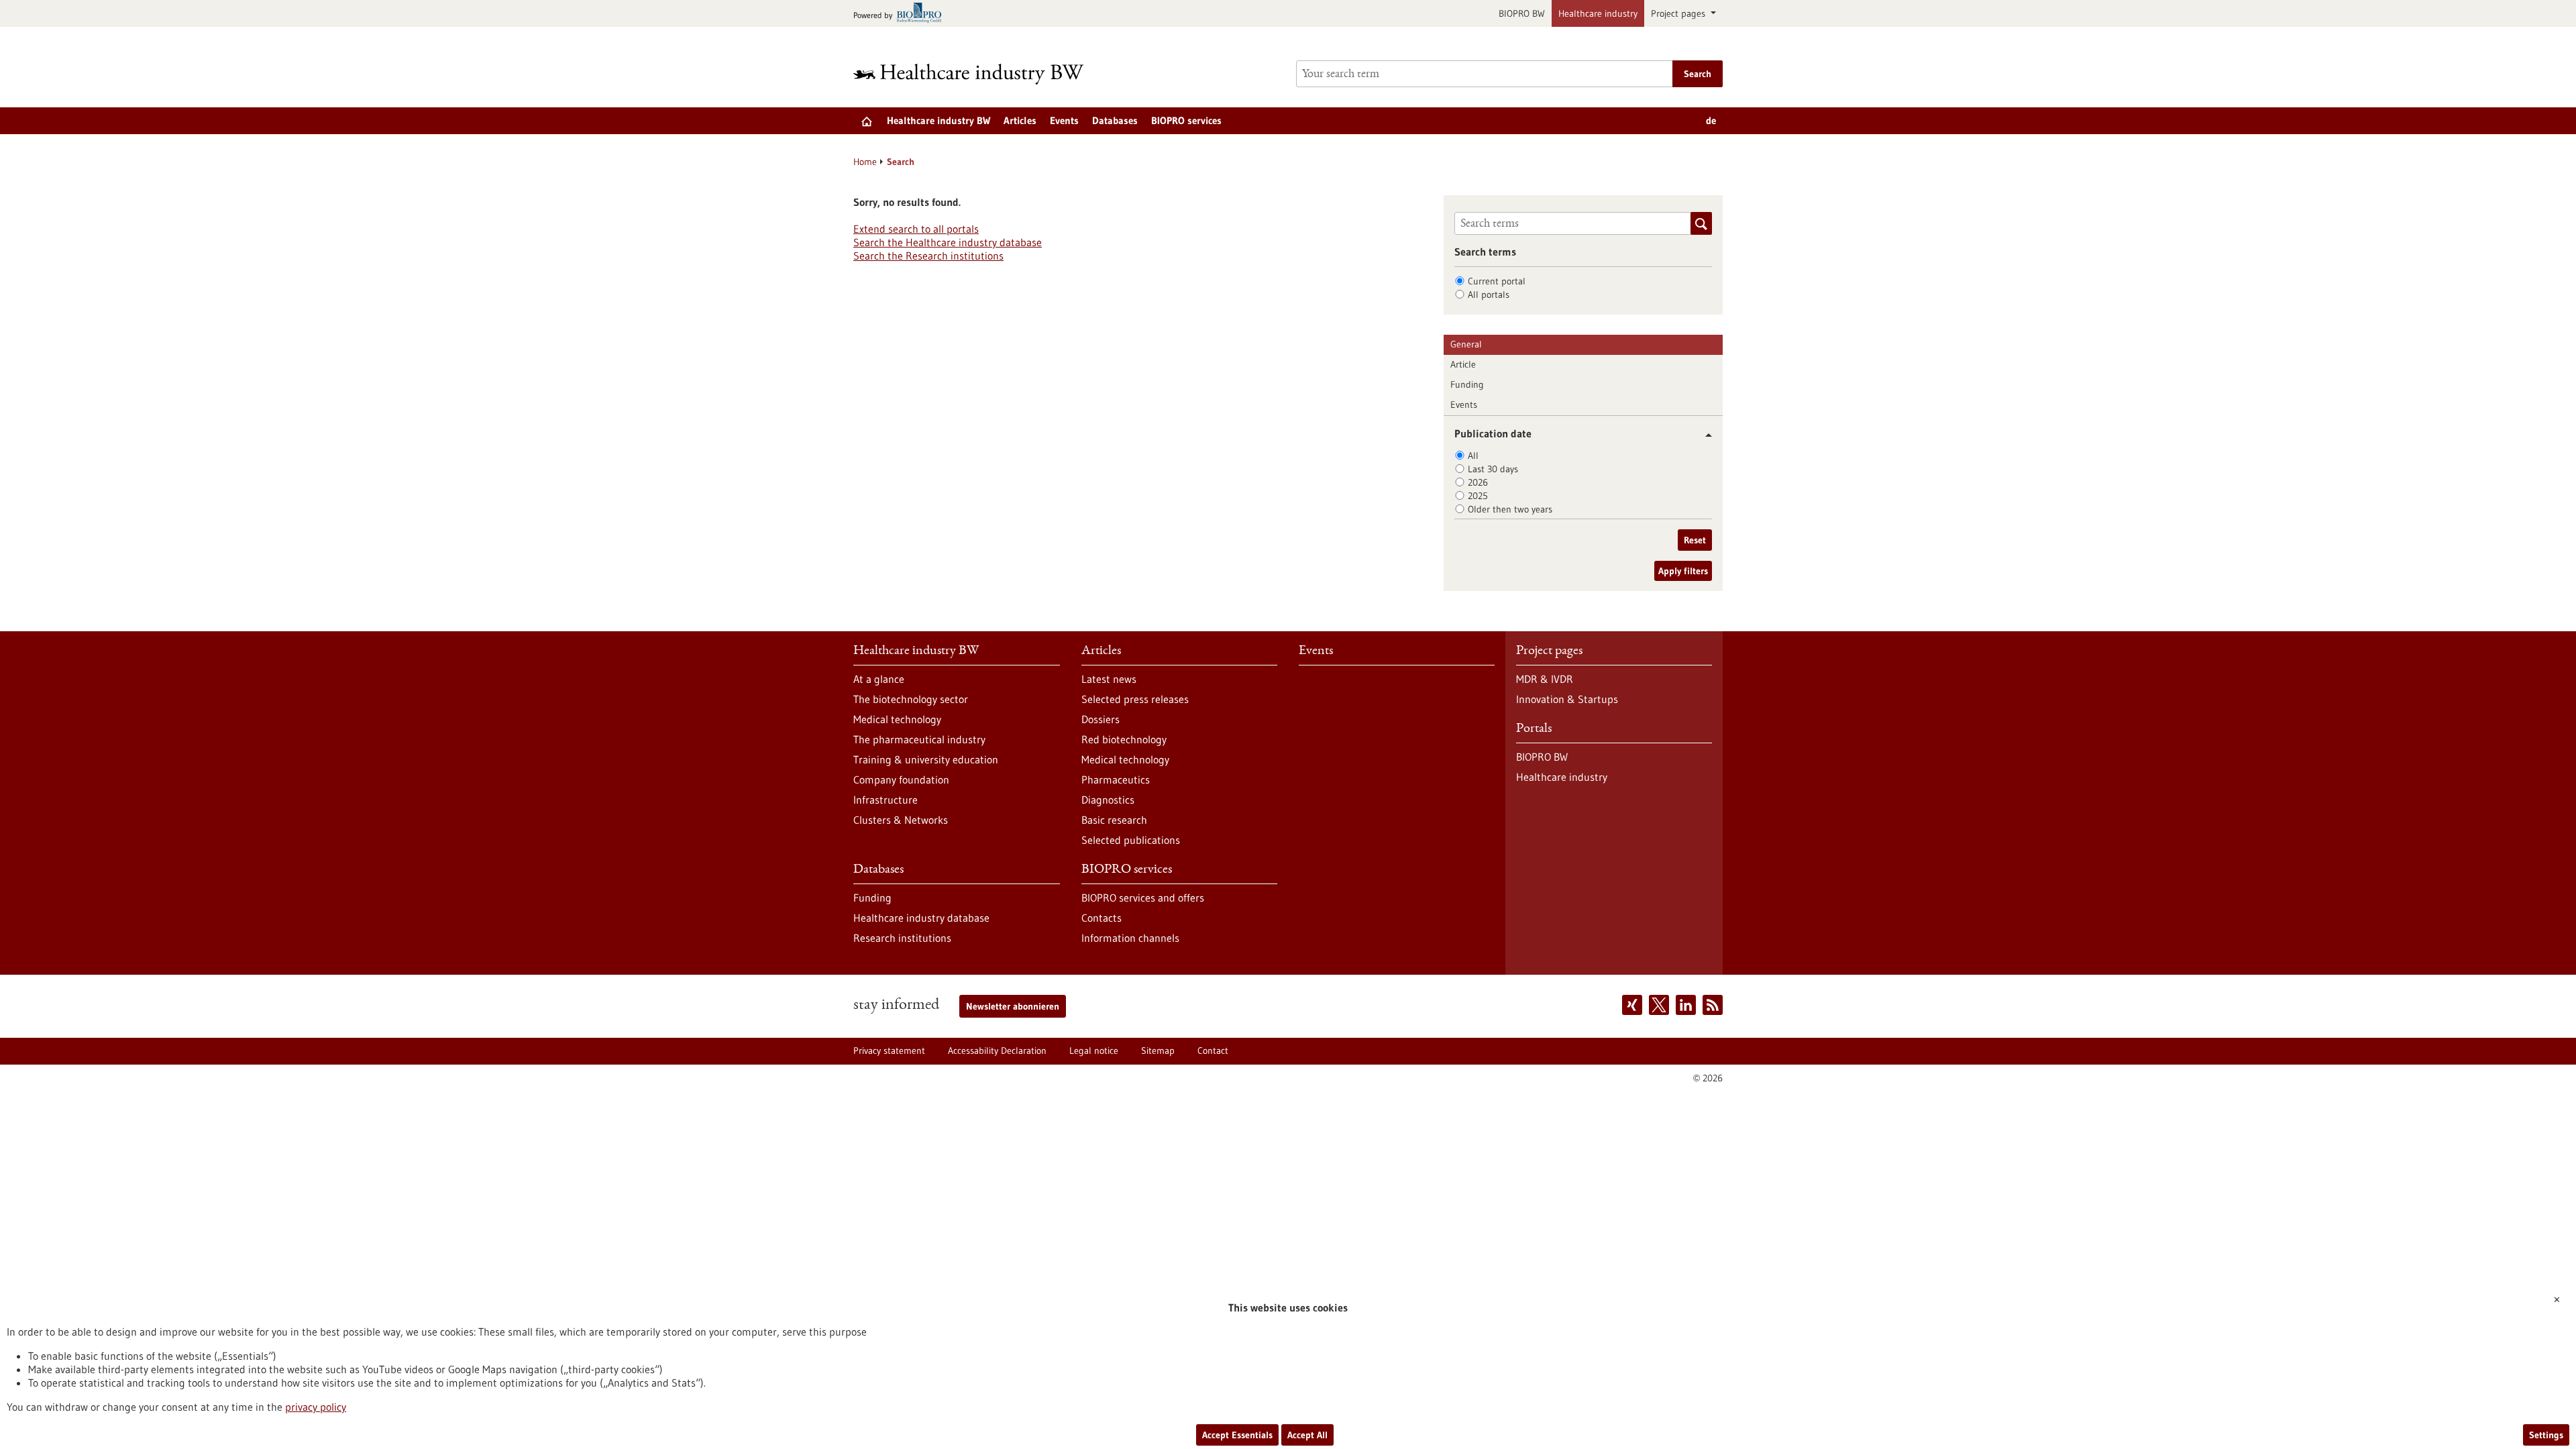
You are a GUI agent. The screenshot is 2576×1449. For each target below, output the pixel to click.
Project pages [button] (1679, 13)
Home (865, 162)
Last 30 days (1493, 469)
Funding (1467, 384)
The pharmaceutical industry (919, 739)
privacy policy (316, 1407)
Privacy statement (889, 1051)
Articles (1020, 120)
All (1473, 455)
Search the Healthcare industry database (948, 242)
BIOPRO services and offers (1143, 898)
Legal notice (1094, 1051)
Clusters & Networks (901, 820)
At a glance (879, 679)
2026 (1478, 482)
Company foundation (901, 780)
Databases (1115, 120)
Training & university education (926, 759)
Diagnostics (1108, 800)
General (1466, 344)
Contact (1213, 1051)
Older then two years (1510, 509)
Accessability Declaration (997, 1051)
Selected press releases (1135, 699)
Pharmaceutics (1116, 780)
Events (1064, 120)
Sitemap (1158, 1051)
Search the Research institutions (928, 256)
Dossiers (1101, 719)
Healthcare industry (1598, 13)
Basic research (1114, 820)
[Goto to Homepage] (977, 74)
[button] (1704, 435)
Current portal (1497, 281)
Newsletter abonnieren (1013, 1006)
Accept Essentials (1237, 1435)
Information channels (1130, 938)
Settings (2546, 1435)
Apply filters (1683, 571)
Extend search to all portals (916, 229)
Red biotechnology (1124, 739)
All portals (1489, 294)
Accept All (1307, 1435)
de (1711, 120)
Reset (1695, 540)
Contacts (1102, 918)
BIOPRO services (1186, 120)
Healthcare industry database (921, 918)
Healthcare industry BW (938, 120)
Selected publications (1131, 840)
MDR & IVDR (1545, 679)
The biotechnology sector (911, 699)
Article (1463, 364)
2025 (1478, 496)
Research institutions (902, 938)
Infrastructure (885, 800)
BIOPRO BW (1522, 13)
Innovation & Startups (1567, 699)
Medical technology (897, 719)
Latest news (1109, 679)
